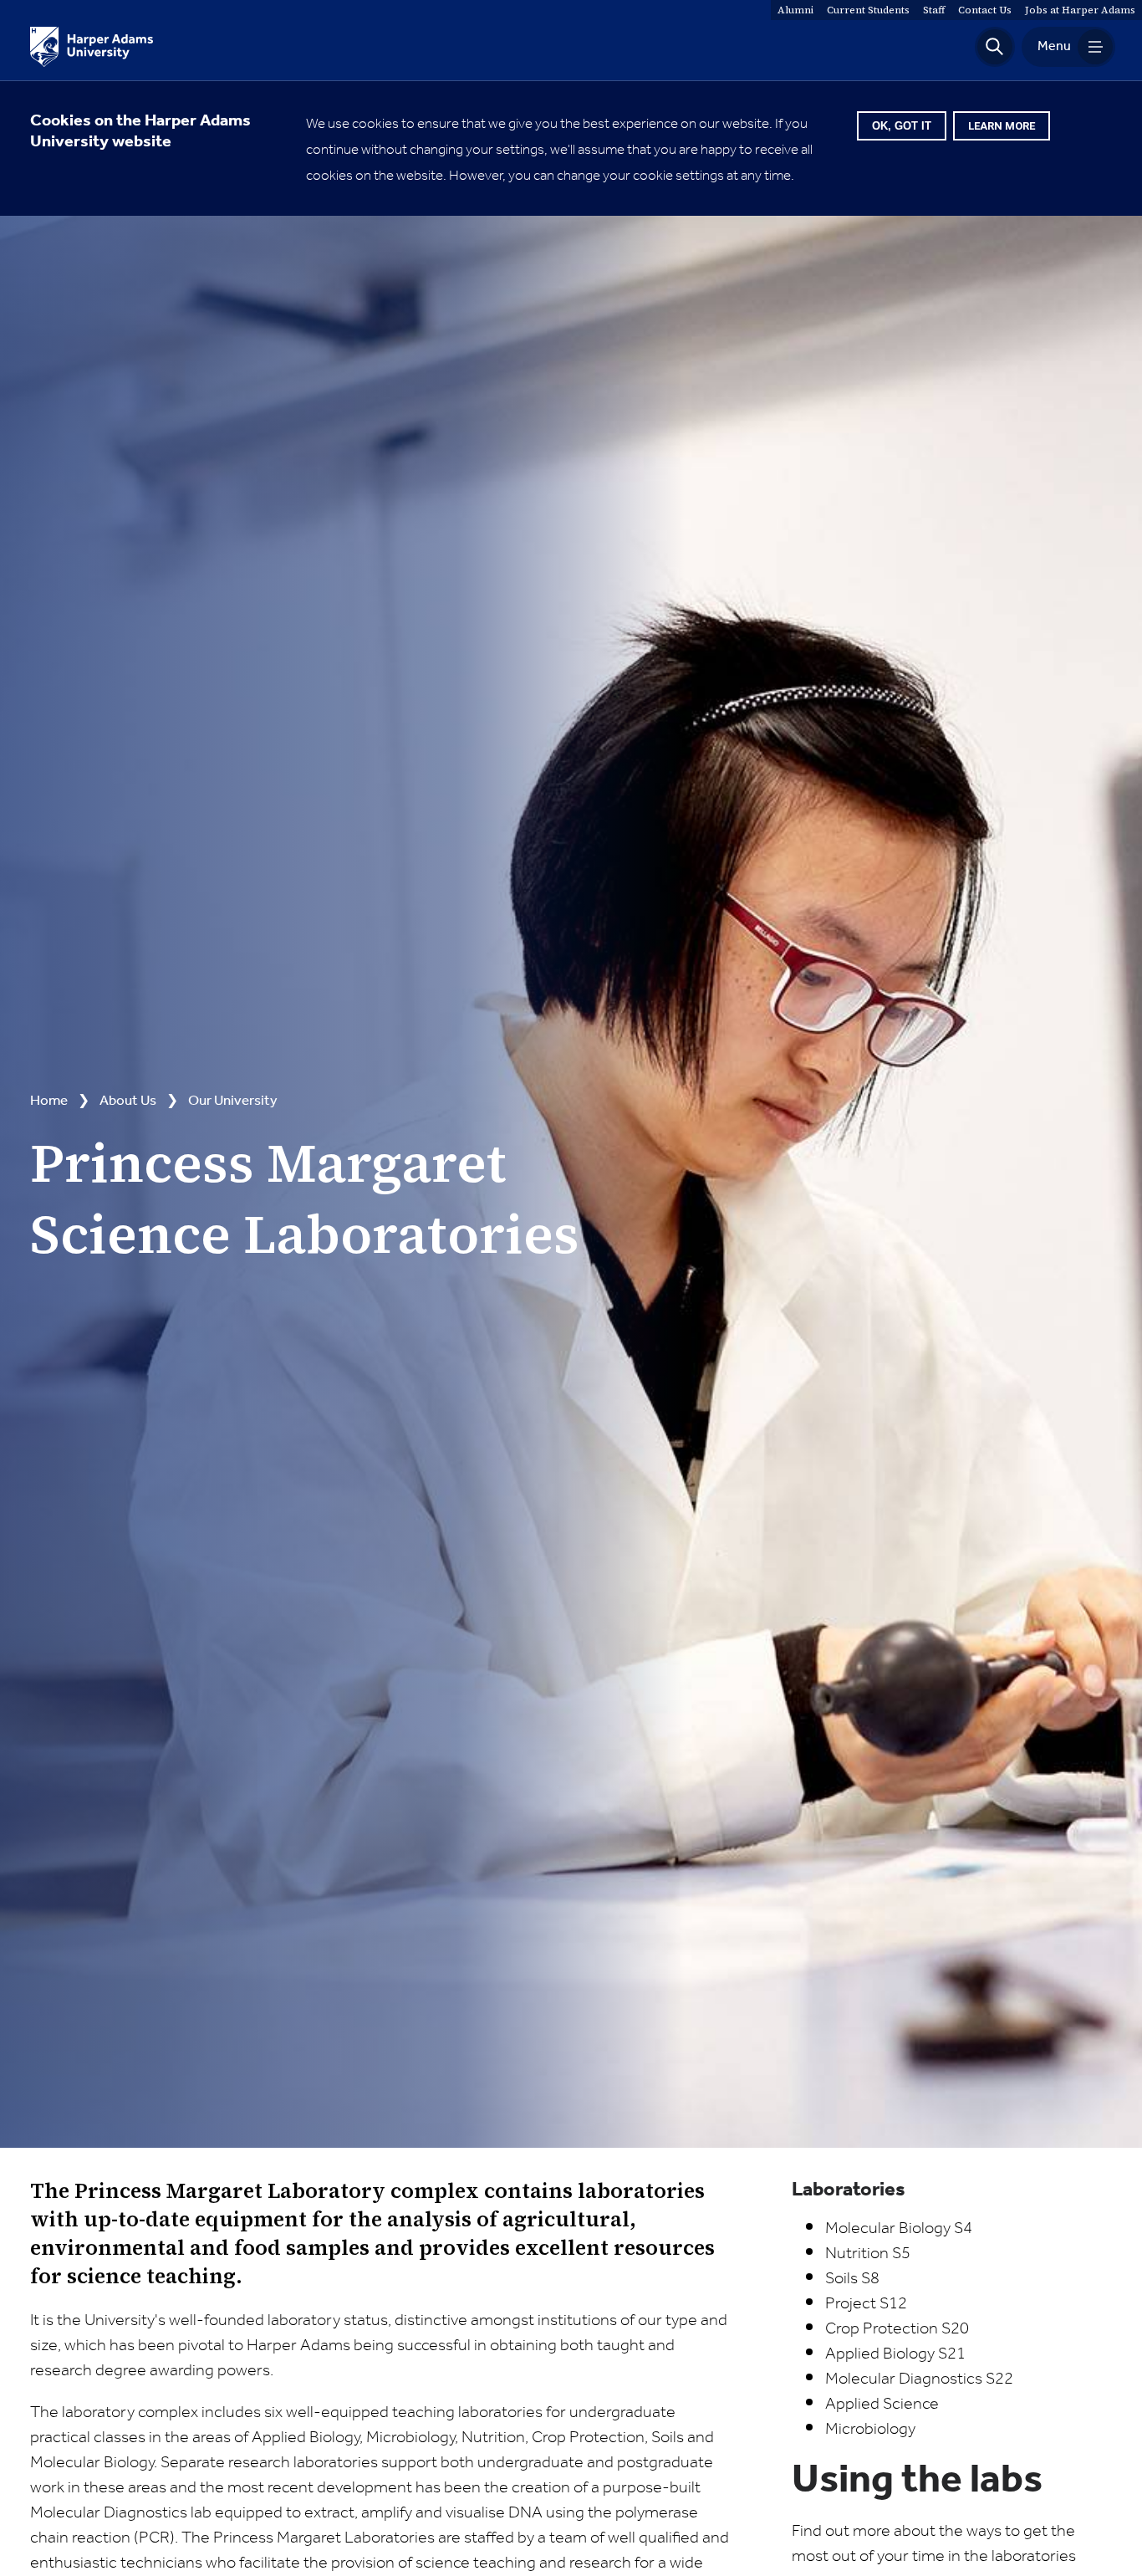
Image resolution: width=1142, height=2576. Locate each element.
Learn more (1002, 126)
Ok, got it (902, 126)
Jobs (1080, 10)
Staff (934, 10)
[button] (995, 47)
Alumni (795, 10)
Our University (233, 1101)
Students (868, 10)
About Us (128, 1101)
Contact (985, 10)
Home (49, 1101)
